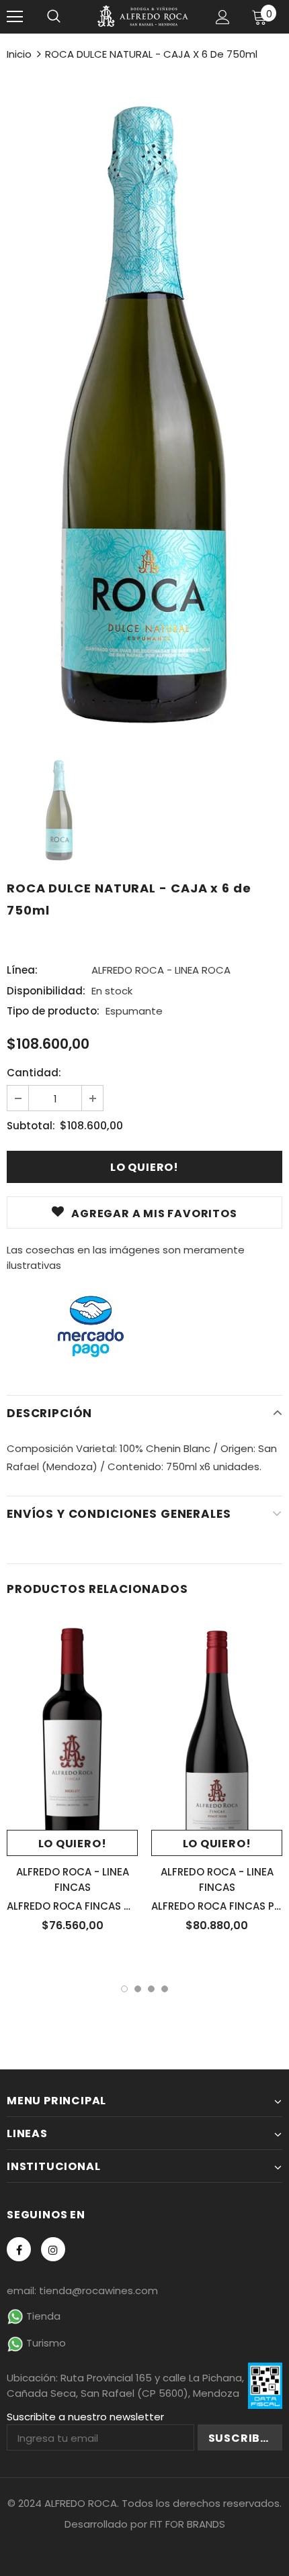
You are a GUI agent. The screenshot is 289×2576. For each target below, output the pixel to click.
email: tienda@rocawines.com (82, 2290)
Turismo (45, 2343)
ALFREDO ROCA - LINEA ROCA (161, 970)
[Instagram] (53, 2249)
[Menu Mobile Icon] (15, 17)
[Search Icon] (54, 17)
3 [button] (151, 1989)
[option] (144, 404)
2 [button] (138, 1989)
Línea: (22, 970)
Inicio (19, 54)
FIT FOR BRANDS (188, 2524)
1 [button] (124, 1989)
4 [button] (165, 1989)
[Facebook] (19, 2249)
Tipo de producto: (53, 1011)
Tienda (42, 2316)
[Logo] (143, 16)
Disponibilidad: (46, 991)
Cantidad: (34, 1073)
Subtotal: (31, 1126)
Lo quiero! (73, 1844)
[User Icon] (223, 17)
